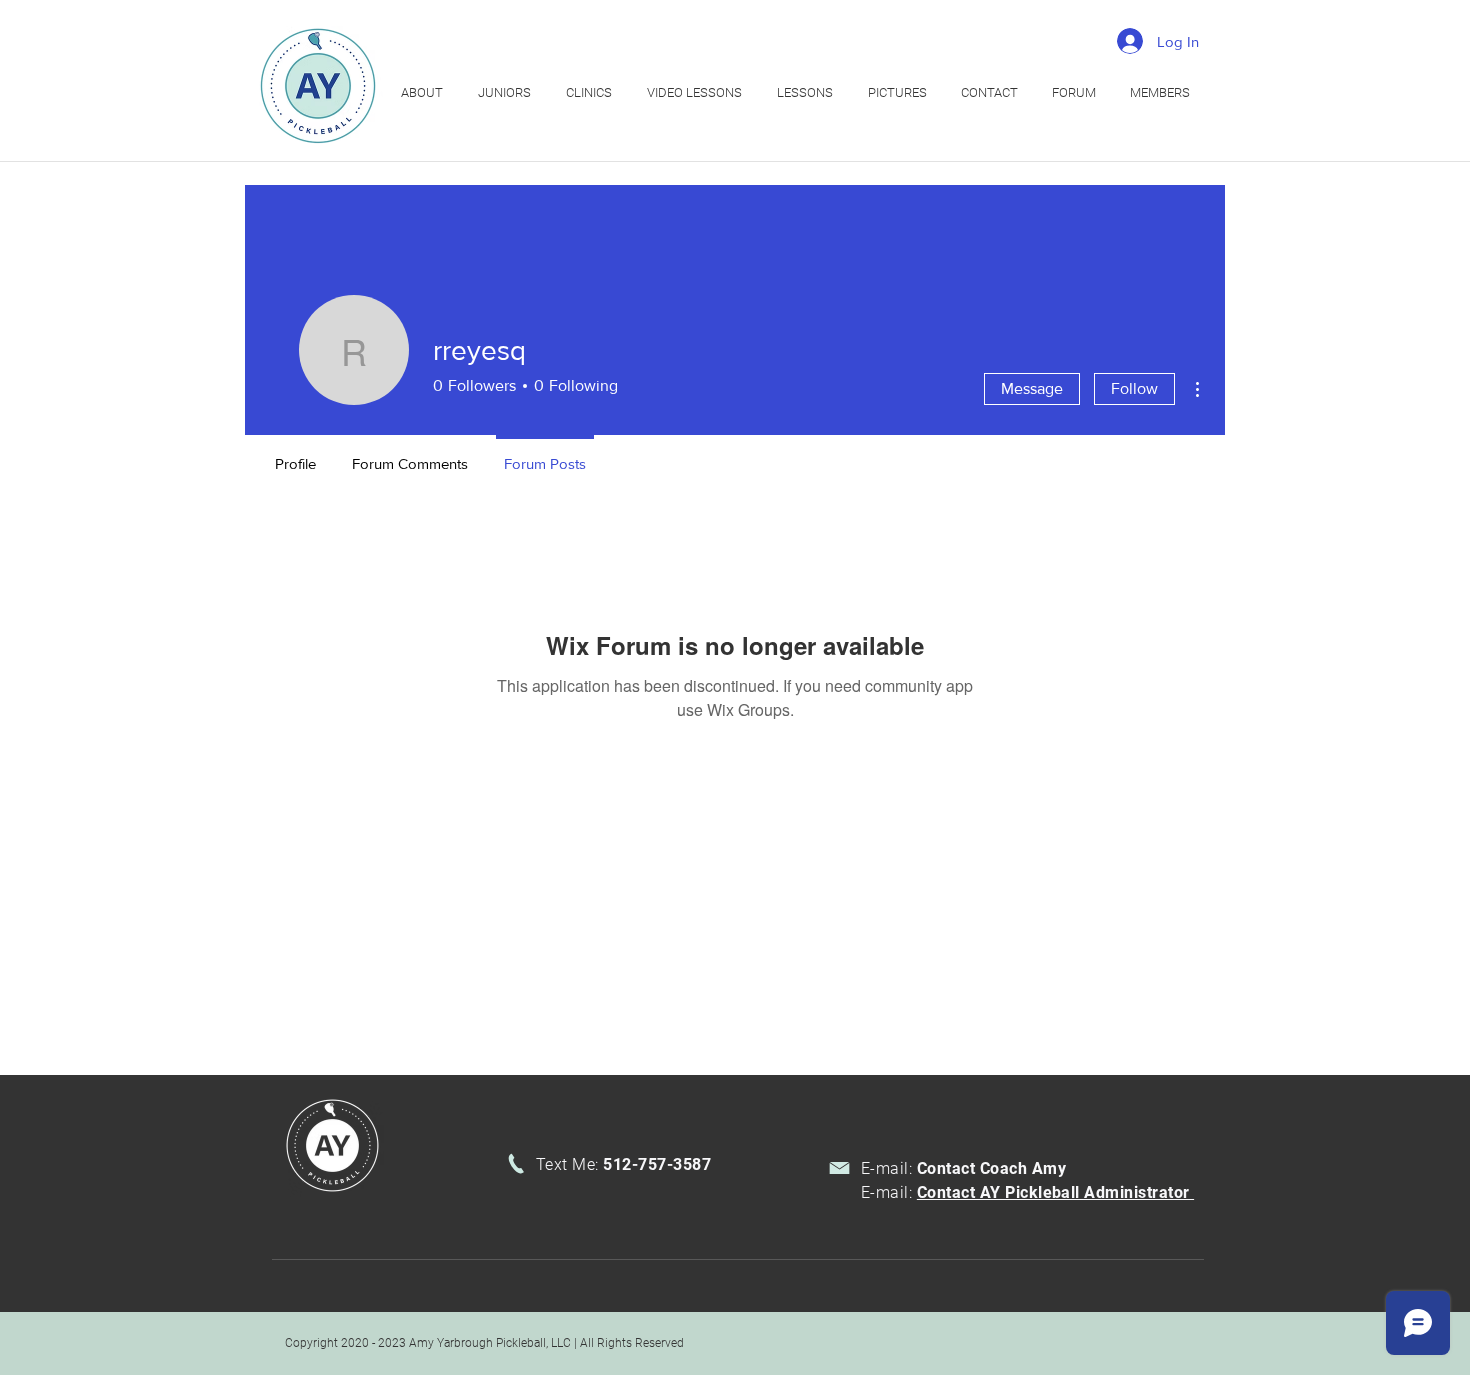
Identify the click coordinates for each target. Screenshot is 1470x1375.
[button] (591, 92)
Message (1032, 388)
